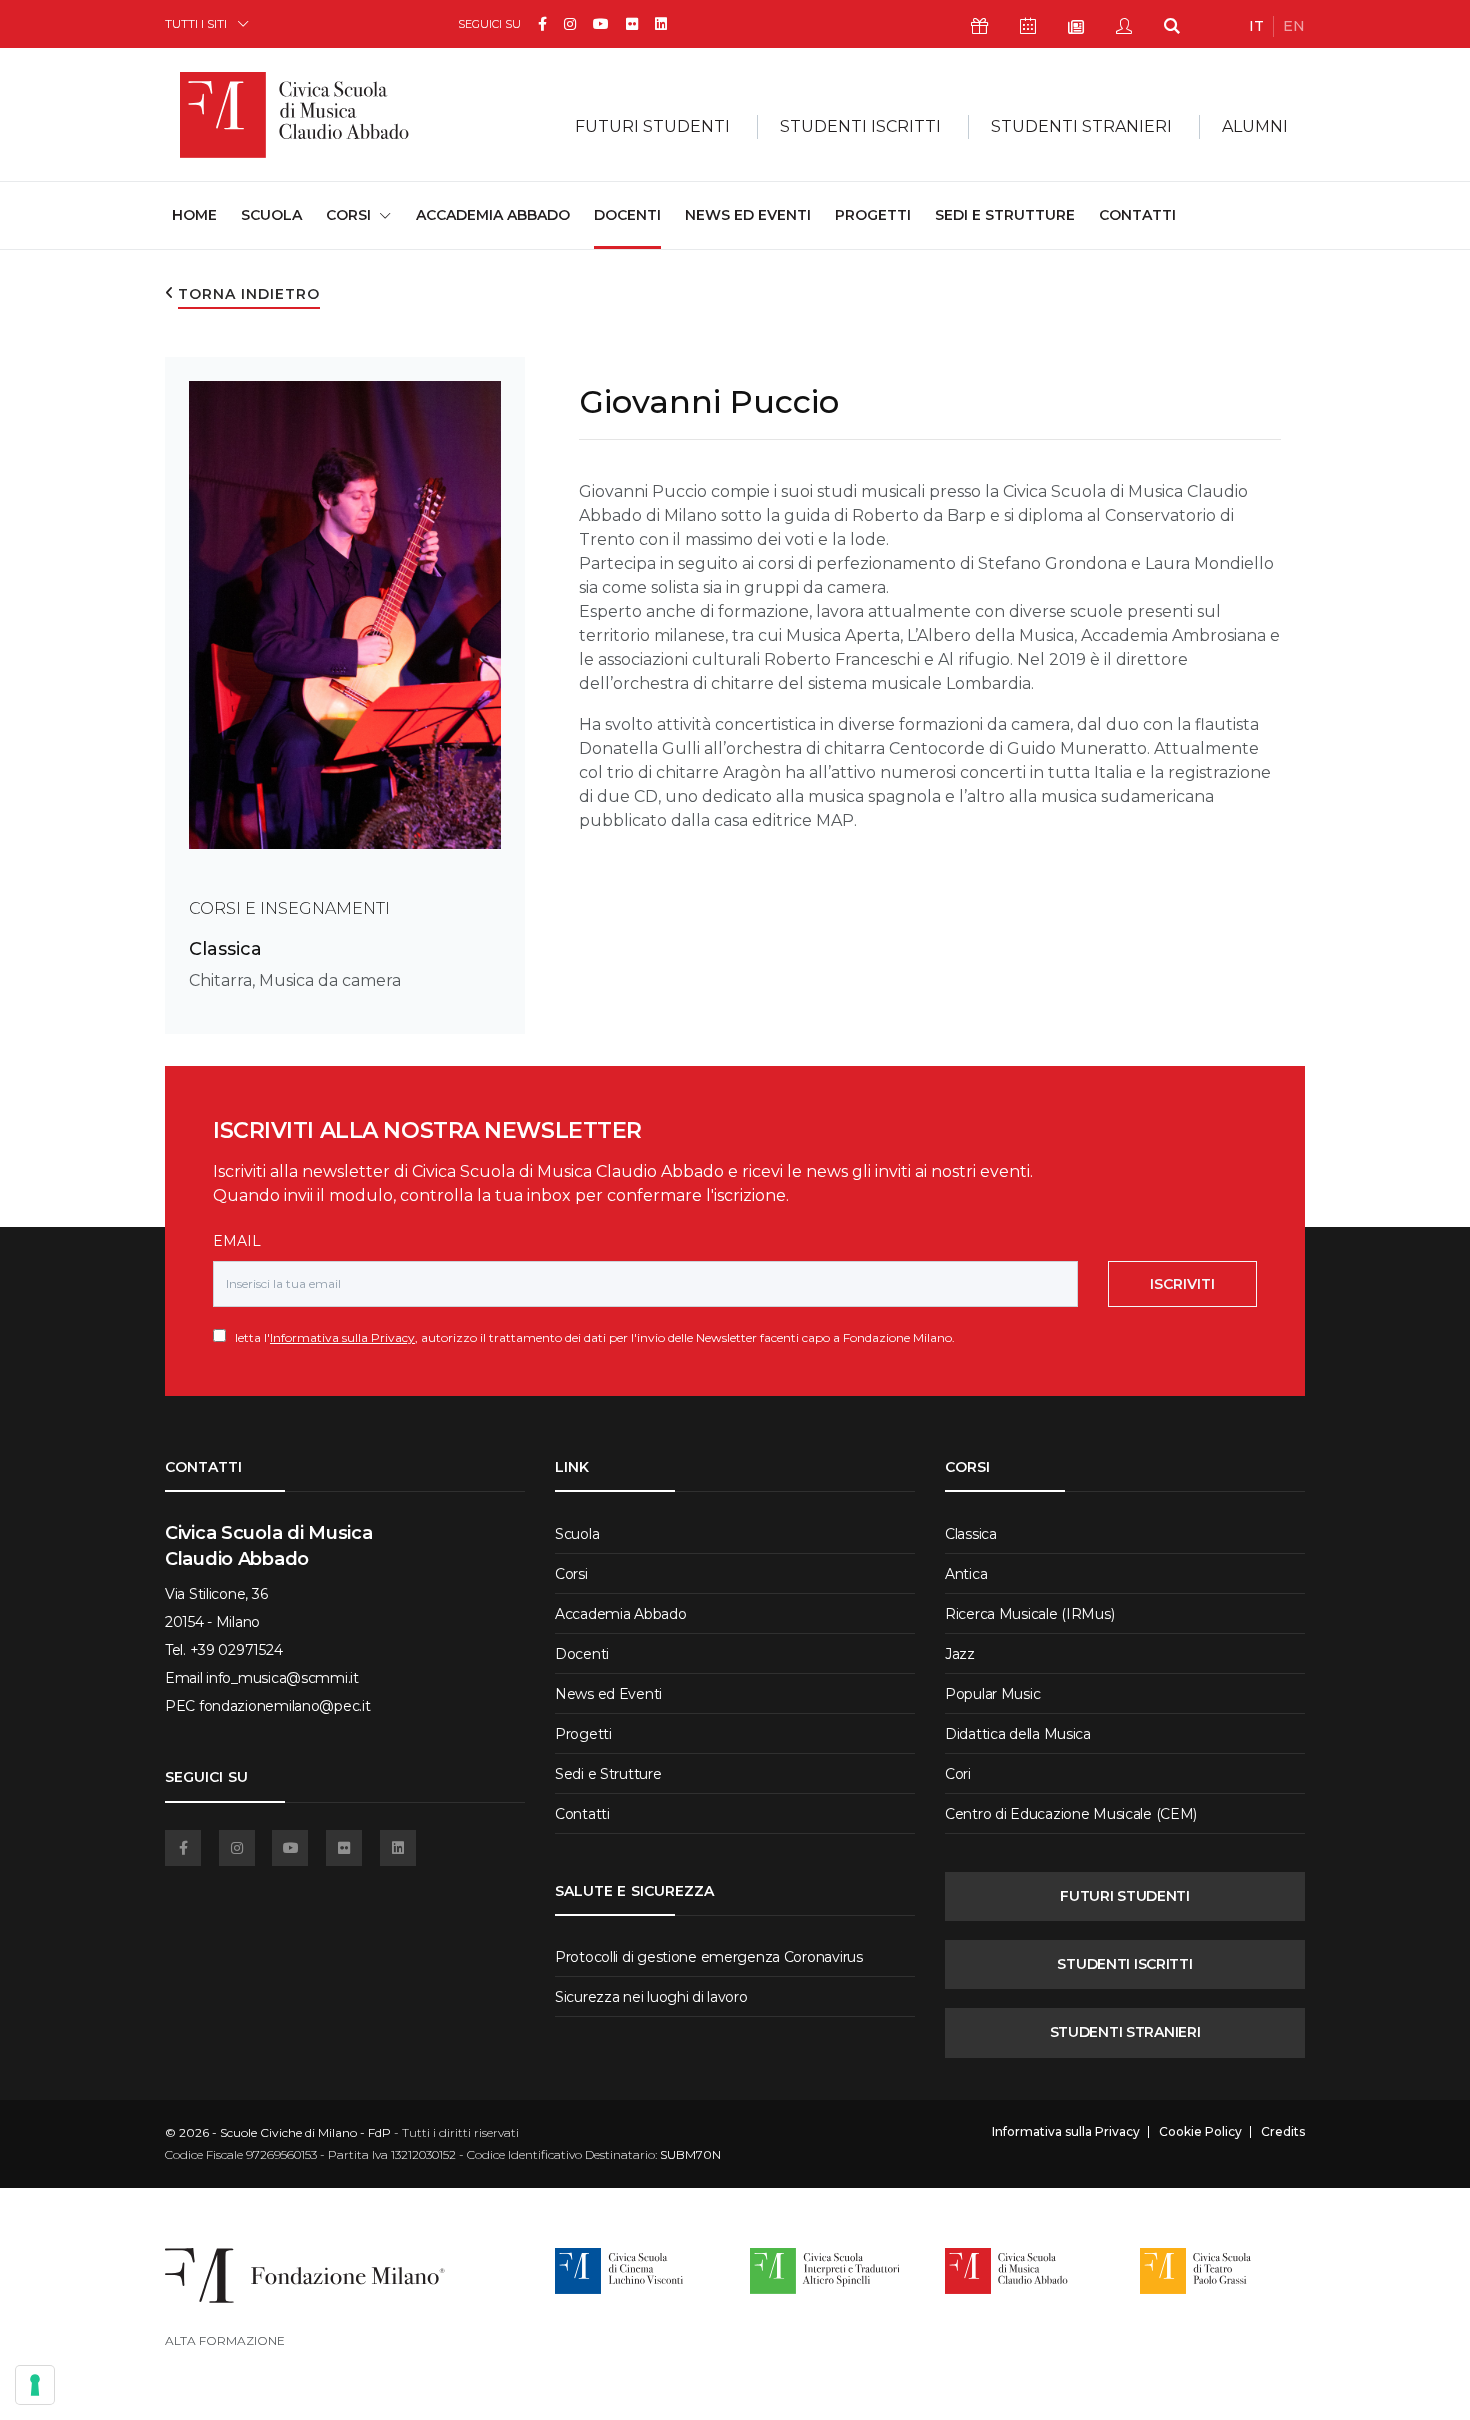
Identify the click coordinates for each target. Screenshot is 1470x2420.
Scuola (271, 215)
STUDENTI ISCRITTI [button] (860, 126)
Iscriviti (1182, 1284)
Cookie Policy (1200, 2132)
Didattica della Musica (1018, 1734)
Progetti (873, 215)
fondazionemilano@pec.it (285, 1706)
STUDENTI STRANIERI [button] (1081, 126)
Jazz (960, 1654)
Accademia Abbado (493, 215)
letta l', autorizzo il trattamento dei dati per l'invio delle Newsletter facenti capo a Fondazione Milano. (590, 1337)
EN (1294, 26)
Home (194, 214)
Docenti (627, 215)
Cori (958, 1774)
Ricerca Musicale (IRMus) (1029, 1614)
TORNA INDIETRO (249, 294)
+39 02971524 (236, 1650)
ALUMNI (1255, 126)
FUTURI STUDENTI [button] (652, 126)
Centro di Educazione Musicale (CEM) (1071, 1814)
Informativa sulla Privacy (342, 1337)
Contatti (1137, 215)
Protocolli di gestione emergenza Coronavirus (709, 1957)
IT (1256, 26)
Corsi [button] (348, 215)
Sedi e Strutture (1005, 215)
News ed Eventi (748, 215)
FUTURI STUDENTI (1125, 1896)
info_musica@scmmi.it (282, 1678)
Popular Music (992, 1694)
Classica (225, 949)
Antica (966, 1574)
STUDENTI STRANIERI (1125, 2032)
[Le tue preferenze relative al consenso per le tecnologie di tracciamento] (35, 2385)
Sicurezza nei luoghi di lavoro (651, 1997)
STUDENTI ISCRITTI (1124, 1964)
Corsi (571, 1574)
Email (237, 1241)
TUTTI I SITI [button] (196, 23)
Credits (1283, 2132)
